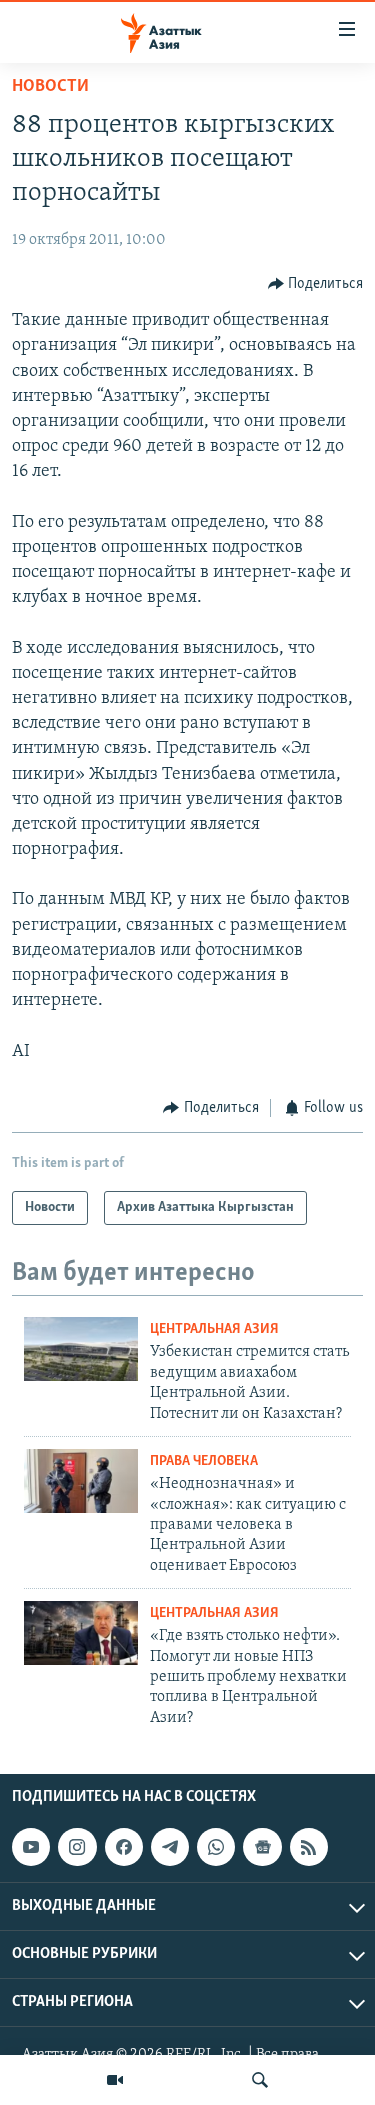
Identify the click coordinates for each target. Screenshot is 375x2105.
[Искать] (260, 2080)
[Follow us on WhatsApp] (216, 1847)
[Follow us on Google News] (262, 1847)
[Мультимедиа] (115, 2080)
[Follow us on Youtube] (31, 1847)
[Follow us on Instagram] (77, 1847)
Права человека (204, 1461)
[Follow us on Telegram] (170, 1847)
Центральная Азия (214, 1329)
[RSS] (309, 1847)
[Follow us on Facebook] (124, 1847)
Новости (50, 87)
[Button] (316, 284)
